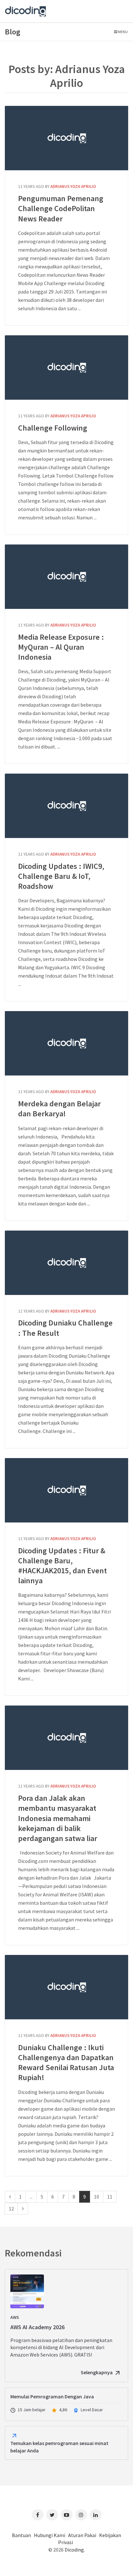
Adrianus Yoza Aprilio (73, 186)
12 (11, 2209)
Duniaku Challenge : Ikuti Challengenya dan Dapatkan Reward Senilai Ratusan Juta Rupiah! (66, 1987)
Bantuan (21, 2535)
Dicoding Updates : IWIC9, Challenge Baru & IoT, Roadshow (66, 806)
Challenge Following (66, 367)
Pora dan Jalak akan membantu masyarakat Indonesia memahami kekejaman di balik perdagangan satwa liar (66, 1738)
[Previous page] (10, 2197)
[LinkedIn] (96, 2515)
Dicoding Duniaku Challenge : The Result (66, 1263)
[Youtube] (67, 2515)
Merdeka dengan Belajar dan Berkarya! (66, 1043)
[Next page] (23, 2209)
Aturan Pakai (82, 2535)
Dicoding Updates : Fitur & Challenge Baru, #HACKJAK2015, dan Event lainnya (66, 1490)
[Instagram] (81, 2515)
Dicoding (74, 2550)
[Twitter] (52, 2515)
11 (110, 2197)
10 (97, 2197)
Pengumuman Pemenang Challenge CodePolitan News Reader (66, 138)
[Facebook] (38, 2515)
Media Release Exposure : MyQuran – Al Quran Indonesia (66, 577)
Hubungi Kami (50, 2535)
